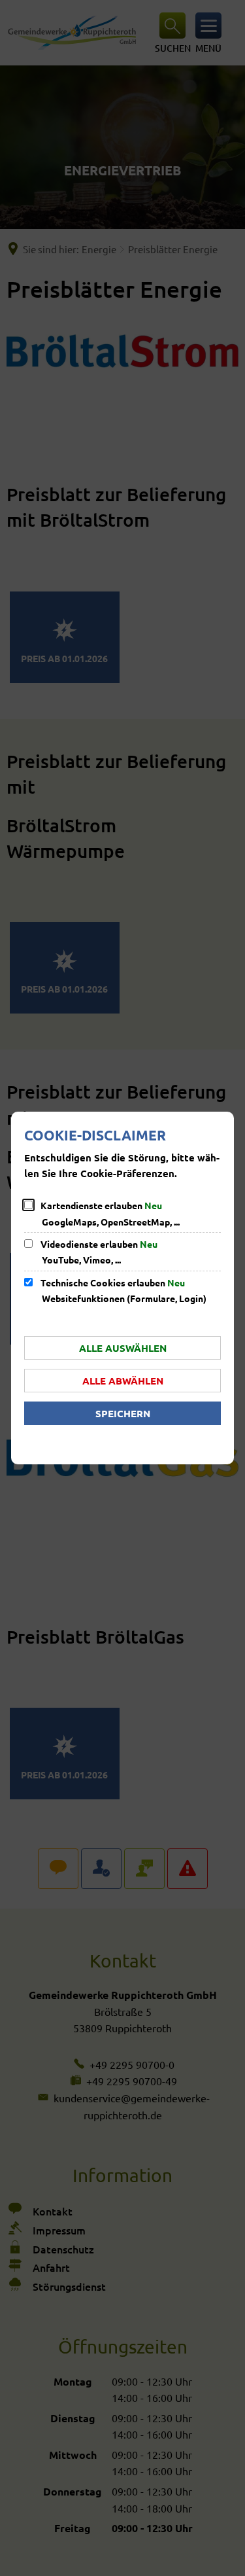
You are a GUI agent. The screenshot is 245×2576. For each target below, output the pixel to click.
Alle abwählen (123, 1381)
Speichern (123, 1413)
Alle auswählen (123, 1348)
